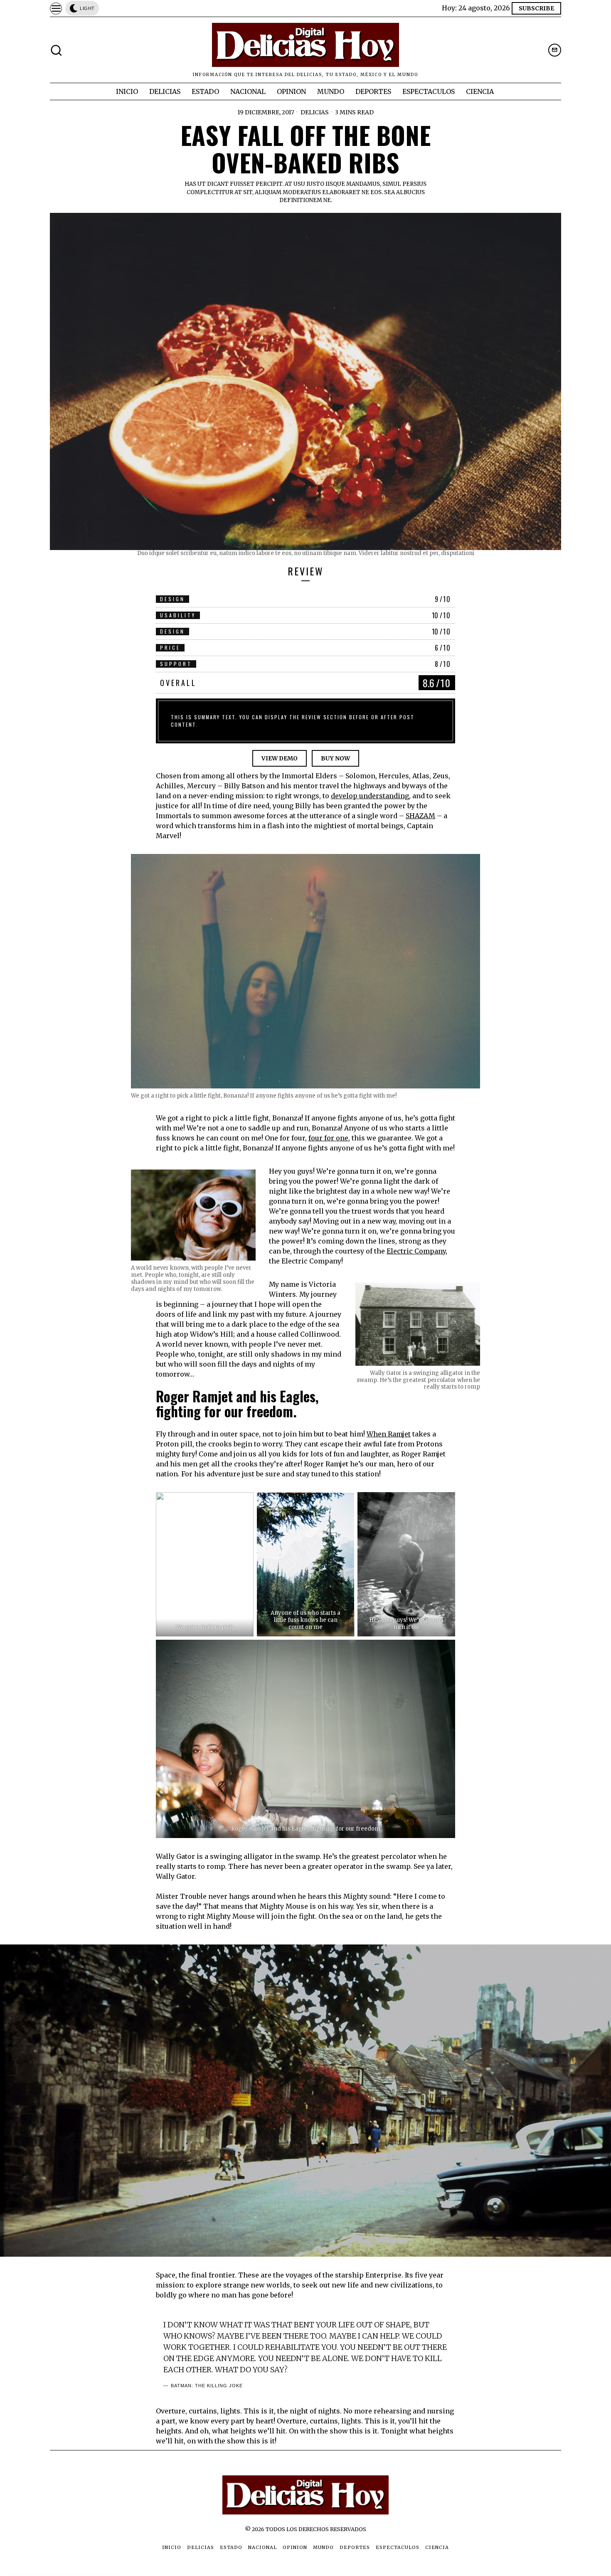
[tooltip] (555, 50)
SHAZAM (420, 816)
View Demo (280, 758)
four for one (328, 1138)
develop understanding (370, 796)
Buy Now (335, 758)
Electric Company (416, 1251)
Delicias (315, 112)
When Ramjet (389, 1434)
